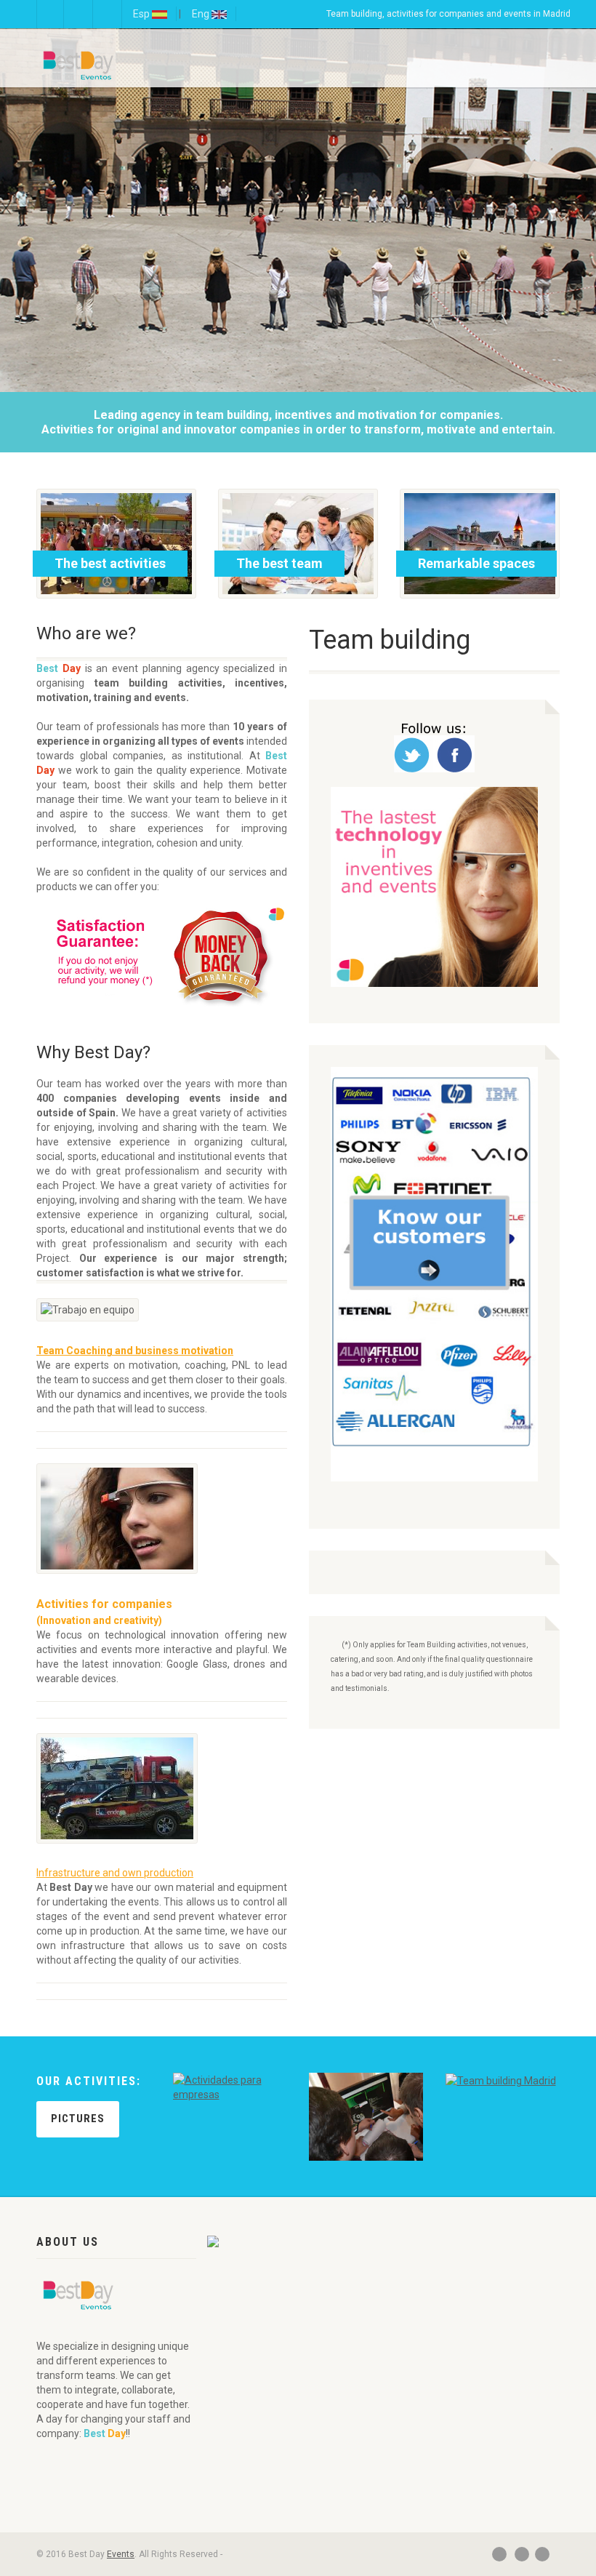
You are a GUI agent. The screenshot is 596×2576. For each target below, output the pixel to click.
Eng (202, 14)
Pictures (78, 2119)
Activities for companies (104, 1604)
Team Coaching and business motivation (135, 1351)
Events (121, 2554)
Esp (142, 14)
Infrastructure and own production (115, 1873)
